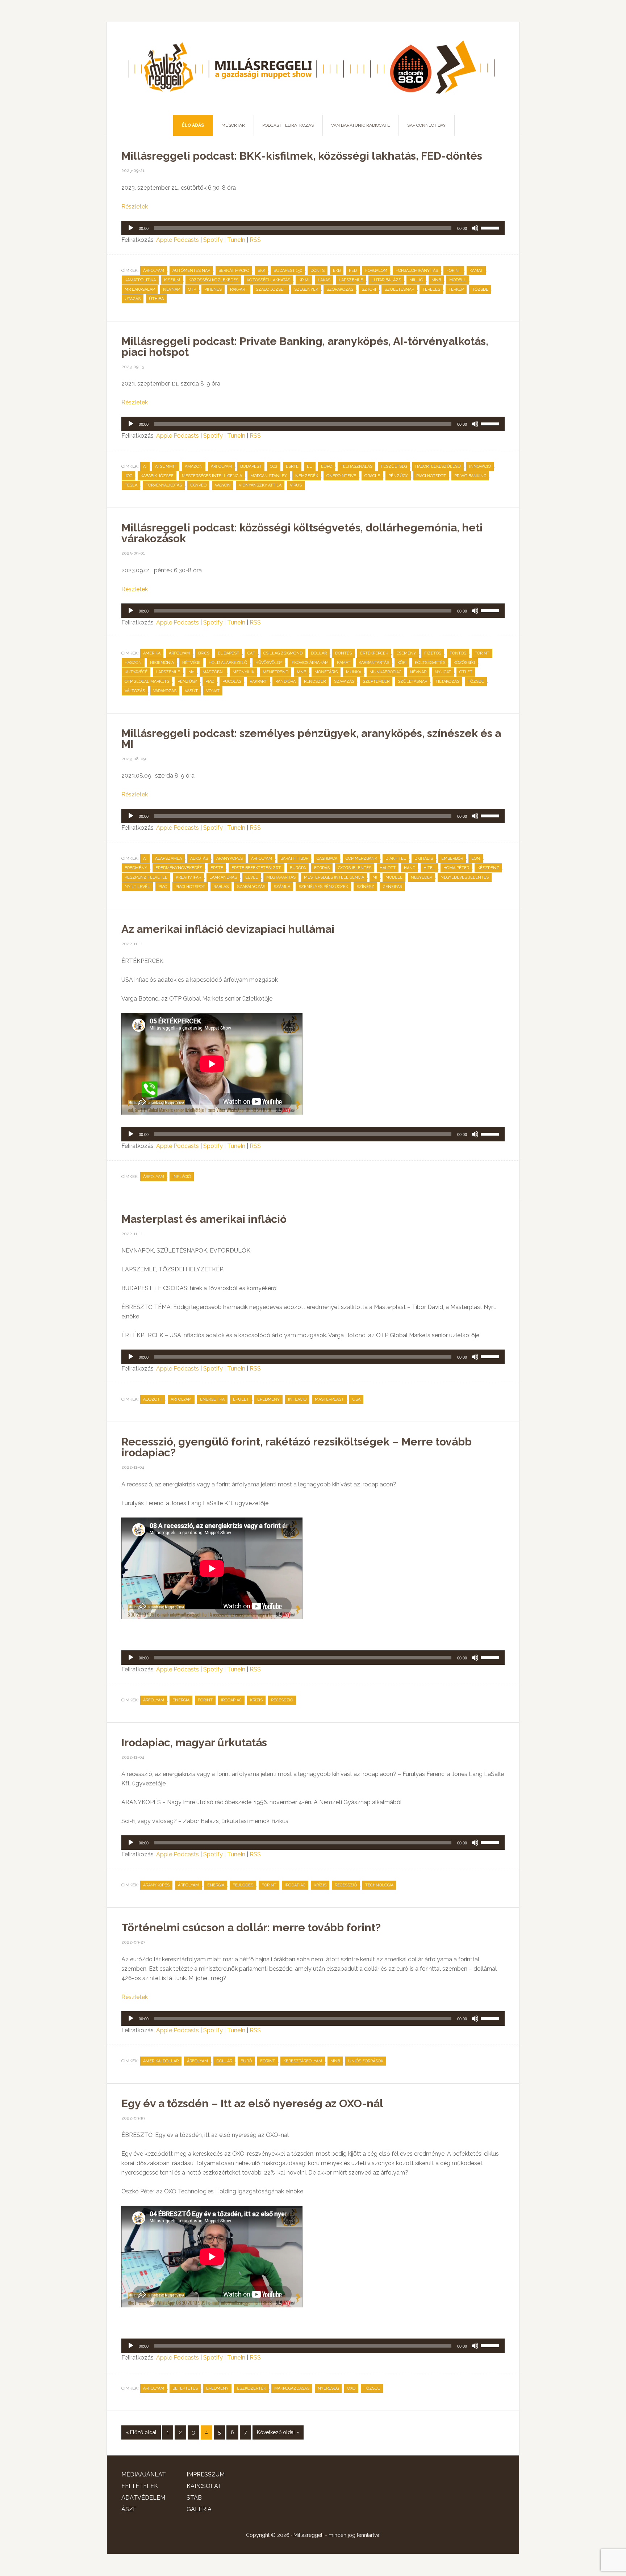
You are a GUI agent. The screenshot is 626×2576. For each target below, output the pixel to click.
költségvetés (430, 663)
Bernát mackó (234, 271)
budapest (251, 466)
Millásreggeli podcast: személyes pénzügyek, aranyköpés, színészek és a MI (311, 739)
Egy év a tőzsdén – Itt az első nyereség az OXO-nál (252, 2103)
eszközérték (251, 2388)
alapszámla (168, 858)
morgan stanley (269, 476)
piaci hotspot (431, 476)
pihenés (213, 289)
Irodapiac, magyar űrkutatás (194, 1742)
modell (458, 280)
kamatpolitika (140, 280)
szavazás (344, 681)
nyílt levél (137, 887)
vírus (296, 485)
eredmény (136, 868)
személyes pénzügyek (323, 887)
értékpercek (374, 653)
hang (410, 868)
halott (388, 868)
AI (145, 466)
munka (354, 672)
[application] (313, 228)
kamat (476, 271)
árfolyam (154, 271)
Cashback (327, 858)
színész (365, 887)
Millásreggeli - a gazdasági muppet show (313, 68)
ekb (337, 271)
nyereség (328, 2388)
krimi (304, 280)
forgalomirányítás (417, 271)
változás (135, 691)
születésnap (399, 289)
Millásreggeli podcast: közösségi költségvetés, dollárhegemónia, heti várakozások (302, 533)
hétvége (191, 663)
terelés (431, 289)
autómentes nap (191, 271)
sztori (369, 289)
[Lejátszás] (131, 228)
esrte (292, 466)
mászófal (213, 672)
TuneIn (236, 240)
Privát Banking (470, 476)
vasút (191, 691)
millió (416, 280)
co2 (274, 466)
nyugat (443, 672)
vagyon (223, 485)
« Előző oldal (141, 2432)
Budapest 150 (288, 271)
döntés (343, 653)
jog (128, 476)
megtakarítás (281, 877)
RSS (255, 240)
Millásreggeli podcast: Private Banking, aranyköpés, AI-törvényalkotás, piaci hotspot (305, 347)
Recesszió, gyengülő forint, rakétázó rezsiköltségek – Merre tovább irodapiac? (297, 1447)
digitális (424, 858)
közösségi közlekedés (213, 280)
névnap (171, 289)
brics (204, 653)
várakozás (165, 691)
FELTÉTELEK (140, 2486)
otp (192, 289)
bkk (261, 271)
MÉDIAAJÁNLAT (144, 2474)
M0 (191, 672)
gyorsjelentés (355, 868)
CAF (251, 653)
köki (402, 663)
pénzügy (398, 476)
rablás (221, 887)
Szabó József (271, 289)
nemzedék (307, 476)
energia (181, 1700)
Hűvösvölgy (269, 663)
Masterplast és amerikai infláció (204, 1219)
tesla (131, 485)
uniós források (366, 2061)
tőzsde (480, 289)
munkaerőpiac (385, 672)
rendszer (315, 681)
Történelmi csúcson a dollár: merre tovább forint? (251, 1927)
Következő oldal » (278, 2432)
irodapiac (231, 1700)
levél (252, 877)
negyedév (421, 877)
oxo (351, 2388)
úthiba (156, 299)
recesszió (282, 1700)
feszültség (394, 466)
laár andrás (223, 877)
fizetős (433, 653)
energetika (212, 1399)
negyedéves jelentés (465, 877)
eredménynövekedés (179, 868)
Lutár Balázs (386, 280)
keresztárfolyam (303, 2061)
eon (476, 858)
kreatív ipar (188, 877)
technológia (379, 1885)
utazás (133, 299)
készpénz (488, 868)
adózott (153, 1399)
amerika (152, 653)
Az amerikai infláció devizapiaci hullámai (228, 929)
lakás (324, 280)
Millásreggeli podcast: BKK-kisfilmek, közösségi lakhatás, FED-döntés (302, 156)
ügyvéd (198, 485)
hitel (429, 868)
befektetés (185, 2388)
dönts (318, 271)
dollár (319, 653)
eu (310, 466)
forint (454, 271)
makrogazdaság (292, 2388)
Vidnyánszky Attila (260, 485)
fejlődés (243, 1885)
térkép (456, 289)
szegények (306, 289)
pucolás (232, 681)
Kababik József (157, 476)
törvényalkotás (164, 485)
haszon (133, 663)
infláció (182, 1177)
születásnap (412, 681)
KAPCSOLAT (204, 2486)
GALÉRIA (199, 2509)
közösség (464, 663)
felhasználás (356, 466)
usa (356, 1399)
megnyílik (243, 672)
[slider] (491, 227)
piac (210, 681)
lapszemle (351, 280)
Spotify (213, 240)
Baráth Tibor (294, 858)
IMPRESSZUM (206, 2474)
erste (217, 868)
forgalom (376, 271)
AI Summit (166, 466)
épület (241, 1399)
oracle (372, 476)
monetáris (326, 672)
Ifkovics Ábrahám (310, 663)
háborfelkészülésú (438, 466)
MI (375, 877)
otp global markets (147, 681)
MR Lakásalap (140, 289)
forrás (322, 868)
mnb (436, 280)
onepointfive (341, 476)
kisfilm (172, 280)
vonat (213, 691)
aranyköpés (229, 858)
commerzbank (361, 858)
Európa (298, 868)
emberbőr (452, 858)
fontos (458, 653)
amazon (194, 466)
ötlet (466, 672)
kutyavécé (136, 672)
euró (327, 466)
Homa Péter (456, 868)
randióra (285, 681)
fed (353, 271)
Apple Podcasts (178, 240)
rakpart (239, 289)
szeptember (376, 681)
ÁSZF (129, 2509)
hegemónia (162, 663)
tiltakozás (447, 681)
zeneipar (392, 887)
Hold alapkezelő (228, 663)
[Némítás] (475, 228)
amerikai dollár (161, 2061)
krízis (256, 1700)
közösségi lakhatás (268, 280)
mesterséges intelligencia (212, 476)
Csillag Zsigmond (283, 653)
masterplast (329, 1399)
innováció (480, 466)
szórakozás (340, 289)
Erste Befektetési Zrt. (256, 868)
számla (282, 887)
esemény (406, 653)
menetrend (276, 672)
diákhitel (396, 858)
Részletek (135, 207)
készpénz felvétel (146, 877)
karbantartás (374, 663)
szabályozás (251, 887)
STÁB (194, 2498)
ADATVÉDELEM (143, 2498)
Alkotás (199, 858)
